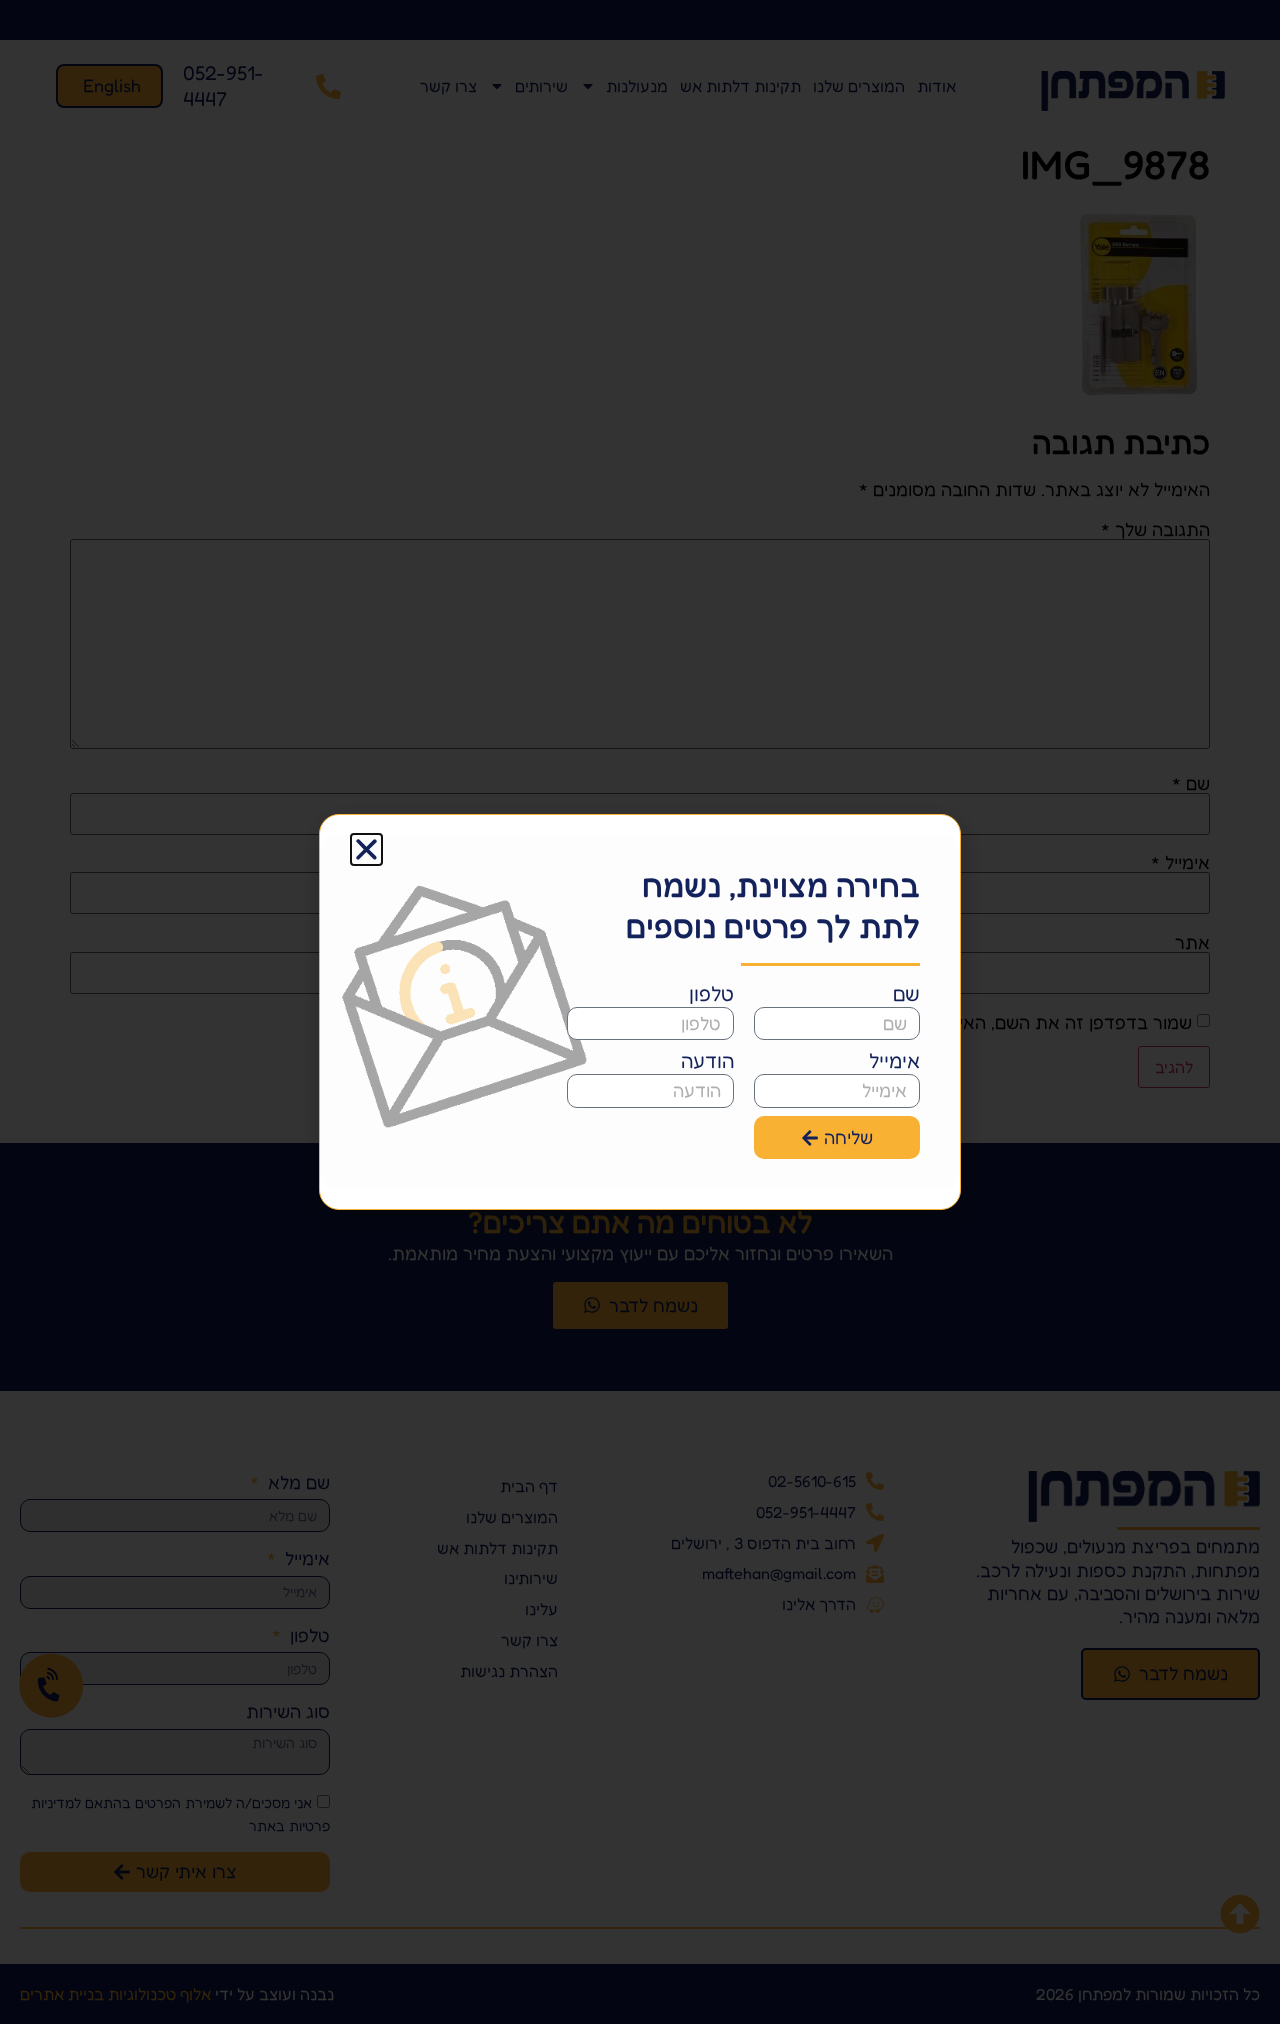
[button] (366, 849)
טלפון (711, 994)
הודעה (707, 1061)
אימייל (894, 1061)
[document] (640, 1012)
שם (906, 994)
